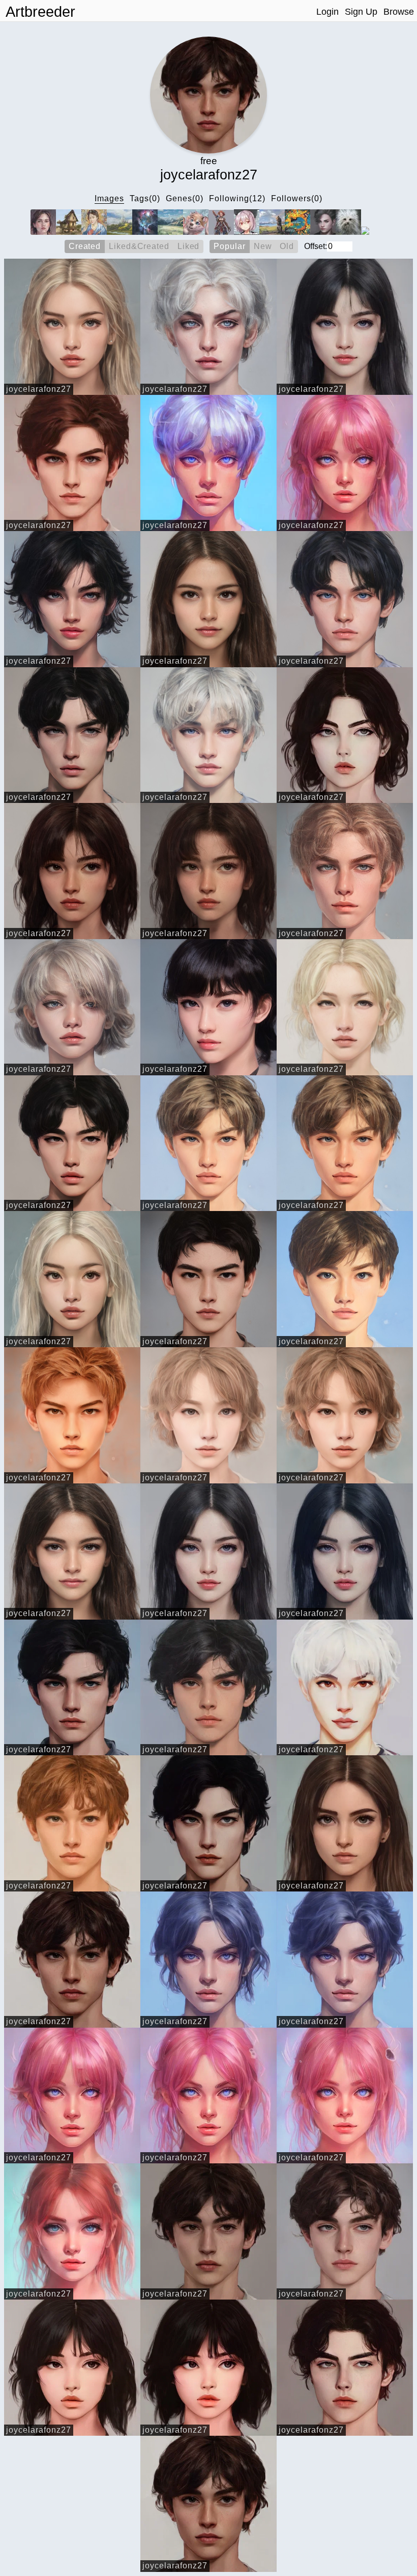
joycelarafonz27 (39, 389)
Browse (399, 12)
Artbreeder (40, 12)
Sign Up (361, 12)
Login (327, 12)
